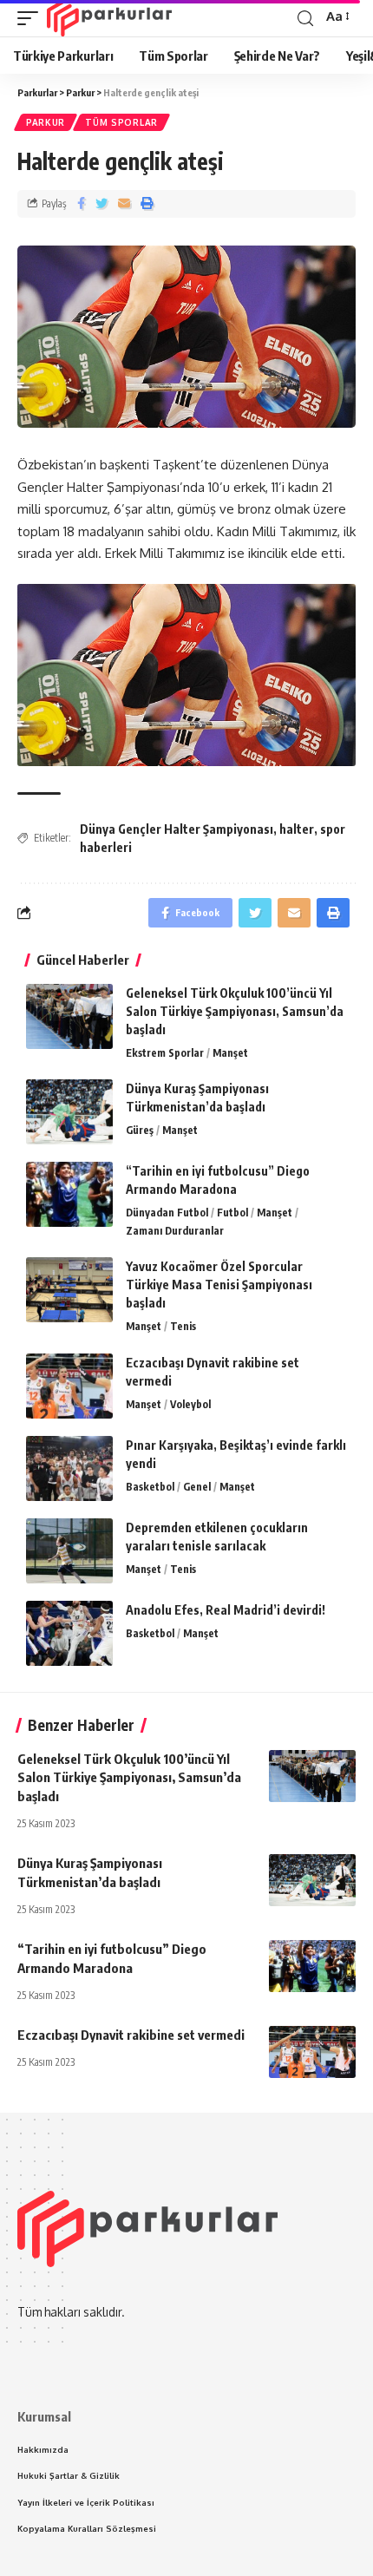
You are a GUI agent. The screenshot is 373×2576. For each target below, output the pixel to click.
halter (297, 829)
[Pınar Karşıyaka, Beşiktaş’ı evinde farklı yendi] (69, 1468)
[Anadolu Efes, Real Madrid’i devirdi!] (69, 1633)
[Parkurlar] (109, 18)
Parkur (46, 122)
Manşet (230, 1053)
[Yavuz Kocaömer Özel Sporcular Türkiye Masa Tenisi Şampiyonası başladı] (69, 1290)
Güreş (140, 1130)
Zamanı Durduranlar (175, 1231)
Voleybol (190, 1404)
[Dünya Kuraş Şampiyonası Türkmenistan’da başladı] (69, 1112)
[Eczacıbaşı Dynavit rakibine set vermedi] (69, 1386)
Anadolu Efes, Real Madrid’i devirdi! (226, 1610)
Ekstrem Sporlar (165, 1053)
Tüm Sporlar (121, 122)
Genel (197, 1487)
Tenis (183, 1326)
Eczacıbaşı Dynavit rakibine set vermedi (131, 2035)
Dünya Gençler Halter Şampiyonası (177, 829)
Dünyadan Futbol (167, 1213)
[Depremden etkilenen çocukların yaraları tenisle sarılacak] (69, 1551)
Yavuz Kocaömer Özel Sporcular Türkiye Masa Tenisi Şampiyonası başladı (219, 1285)
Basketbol (150, 1487)
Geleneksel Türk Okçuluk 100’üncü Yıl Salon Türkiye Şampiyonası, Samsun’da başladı (235, 1011)
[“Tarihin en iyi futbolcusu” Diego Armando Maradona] (69, 1194)
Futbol (232, 1213)
